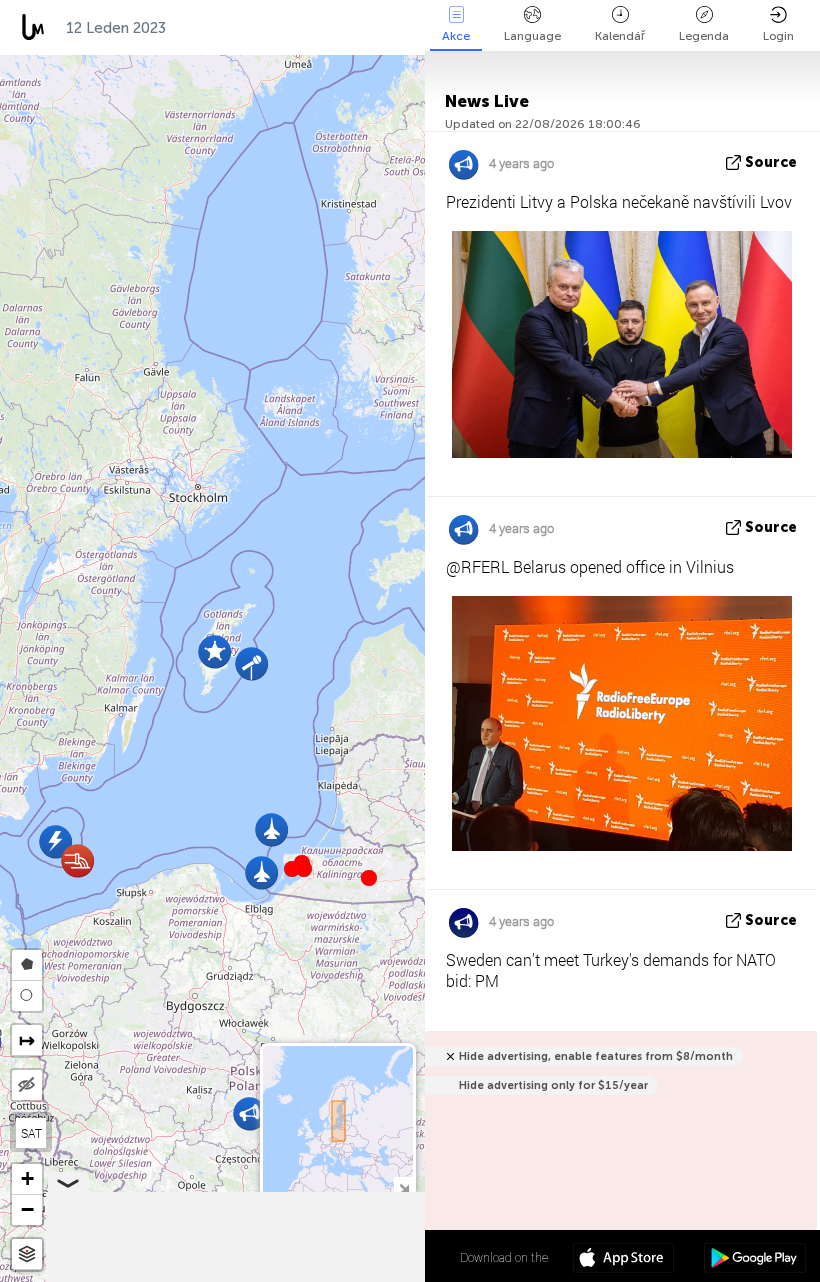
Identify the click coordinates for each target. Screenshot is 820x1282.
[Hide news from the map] (27, 1085)
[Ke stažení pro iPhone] (623, 1260)
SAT (31, 1133)
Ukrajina (409, 28)
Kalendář (620, 36)
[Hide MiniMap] (403, 1186)
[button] (304, 869)
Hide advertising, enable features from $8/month (596, 1056)
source (771, 162)
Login (778, 36)
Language (532, 36)
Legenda (704, 36)
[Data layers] (27, 1254)
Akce (456, 36)
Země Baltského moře (266, 28)
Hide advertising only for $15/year (553, 1085)
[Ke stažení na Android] (754, 1260)
